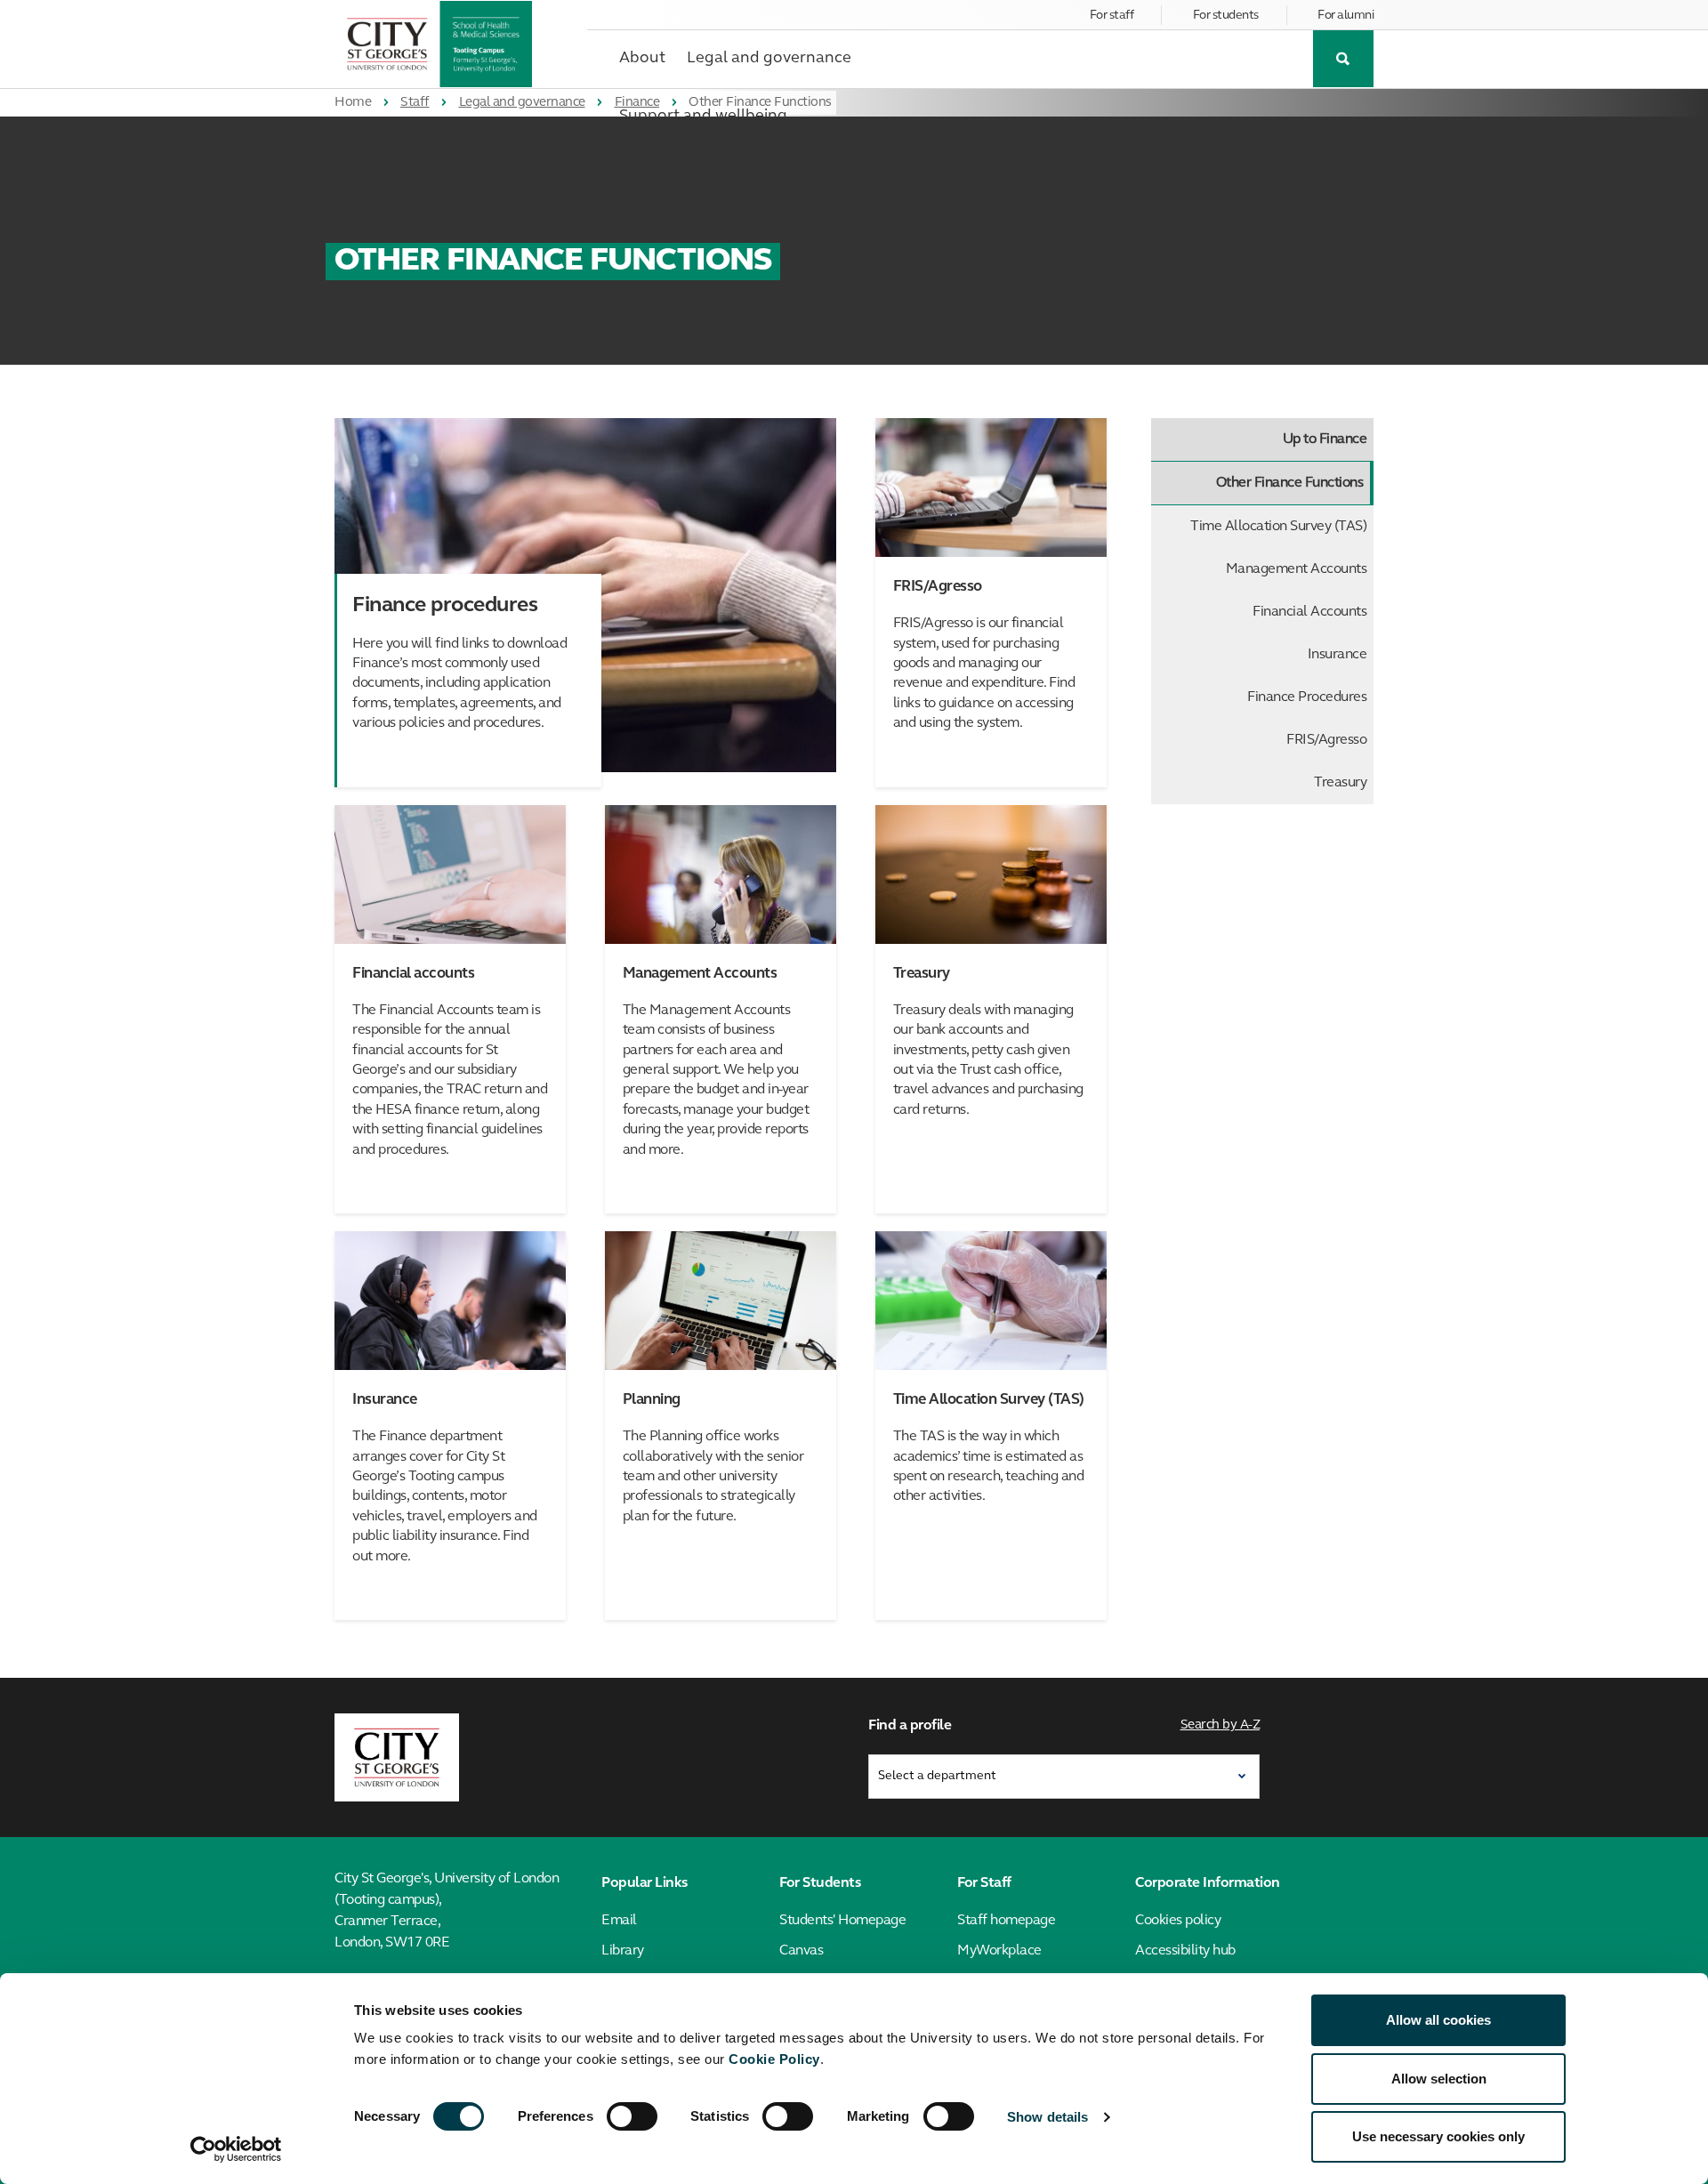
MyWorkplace (999, 1951)
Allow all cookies (1438, 2020)
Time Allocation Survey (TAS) (1278, 527)
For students (1226, 16)
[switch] (632, 2116)
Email (619, 1921)
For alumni (1345, 16)
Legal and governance (522, 103)
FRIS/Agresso (1326, 740)
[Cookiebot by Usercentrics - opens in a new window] (236, 2149)
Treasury (1340, 783)
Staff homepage (1006, 1921)
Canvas (801, 1951)
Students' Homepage (842, 1921)
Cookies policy (1178, 1921)
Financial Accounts (1309, 612)
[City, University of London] (397, 1758)
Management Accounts (1297, 569)
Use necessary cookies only (1438, 2136)
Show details (1047, 2117)
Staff (415, 103)
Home (353, 103)
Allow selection (1439, 2079)
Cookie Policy (774, 2059)
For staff (1112, 16)
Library (623, 1951)
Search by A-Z (1221, 1725)
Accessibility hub (1185, 1951)
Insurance (1337, 655)
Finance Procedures (1307, 697)
